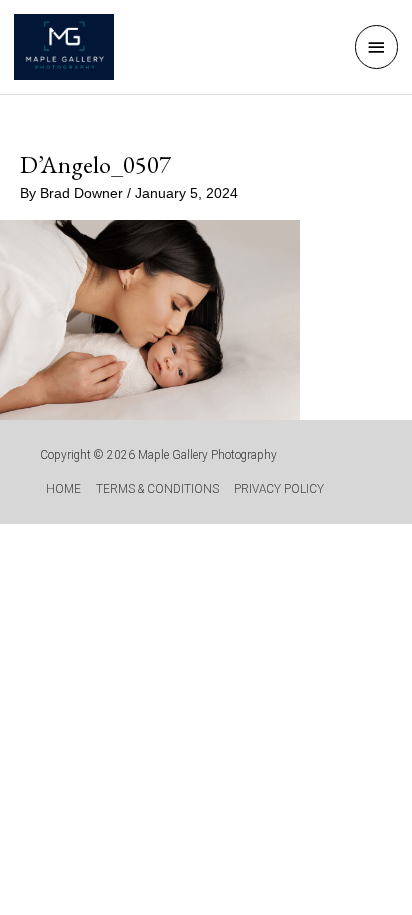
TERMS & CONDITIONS (157, 489)
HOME (63, 489)
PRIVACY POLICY (279, 489)
